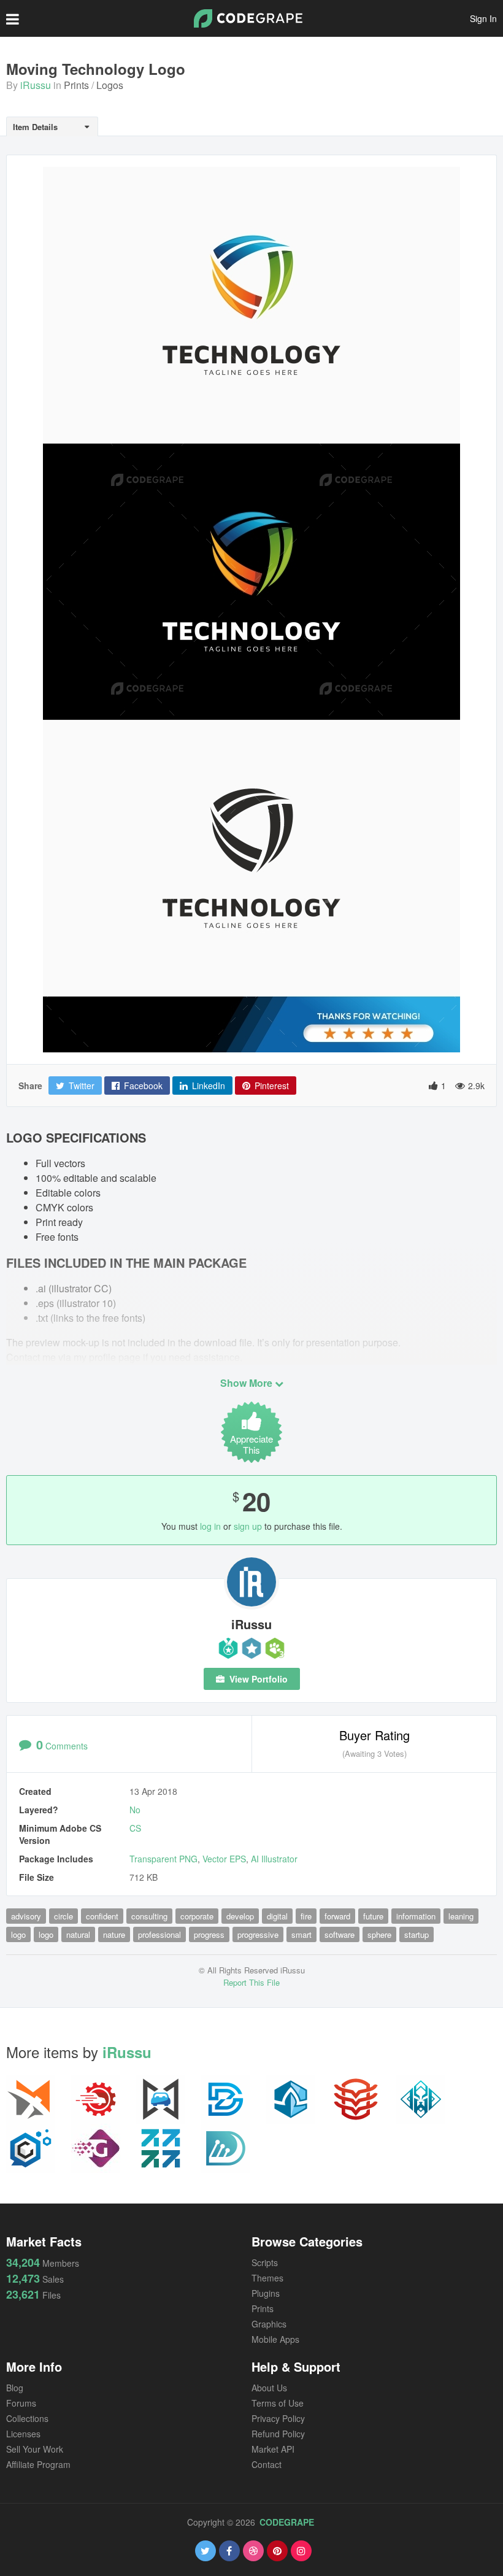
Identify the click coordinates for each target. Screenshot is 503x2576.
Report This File (251, 1982)
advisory (26, 1916)
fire (306, 1916)
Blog (15, 2388)
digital (277, 1916)
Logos (110, 85)
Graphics (269, 2324)
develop (240, 1916)
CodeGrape (287, 2522)
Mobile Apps (275, 2339)
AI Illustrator (274, 1859)
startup (417, 1934)
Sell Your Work (35, 2449)
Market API (273, 2449)
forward (337, 1916)
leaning (461, 1916)
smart (301, 1934)
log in (210, 1526)
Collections (27, 2418)
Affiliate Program (38, 2464)
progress (209, 1934)
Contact (267, 2464)
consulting (149, 1916)
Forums (21, 2403)
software (340, 1934)
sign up (248, 1526)
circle (63, 1916)
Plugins (266, 2293)
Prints (76, 85)
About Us (269, 2388)
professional (159, 1934)
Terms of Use (278, 2403)
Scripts (265, 2262)
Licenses (23, 2434)
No (135, 1810)
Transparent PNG (163, 1859)
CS (135, 1828)
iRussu (36, 85)
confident (102, 1916)
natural (78, 1934)
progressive (258, 1934)
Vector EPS (224, 1859)
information (416, 1916)
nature (114, 1934)
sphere (379, 1934)
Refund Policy (278, 2434)
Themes (267, 2278)
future (373, 1916)
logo (18, 1934)
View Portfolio (257, 1679)
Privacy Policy (278, 2418)
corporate (197, 1916)
